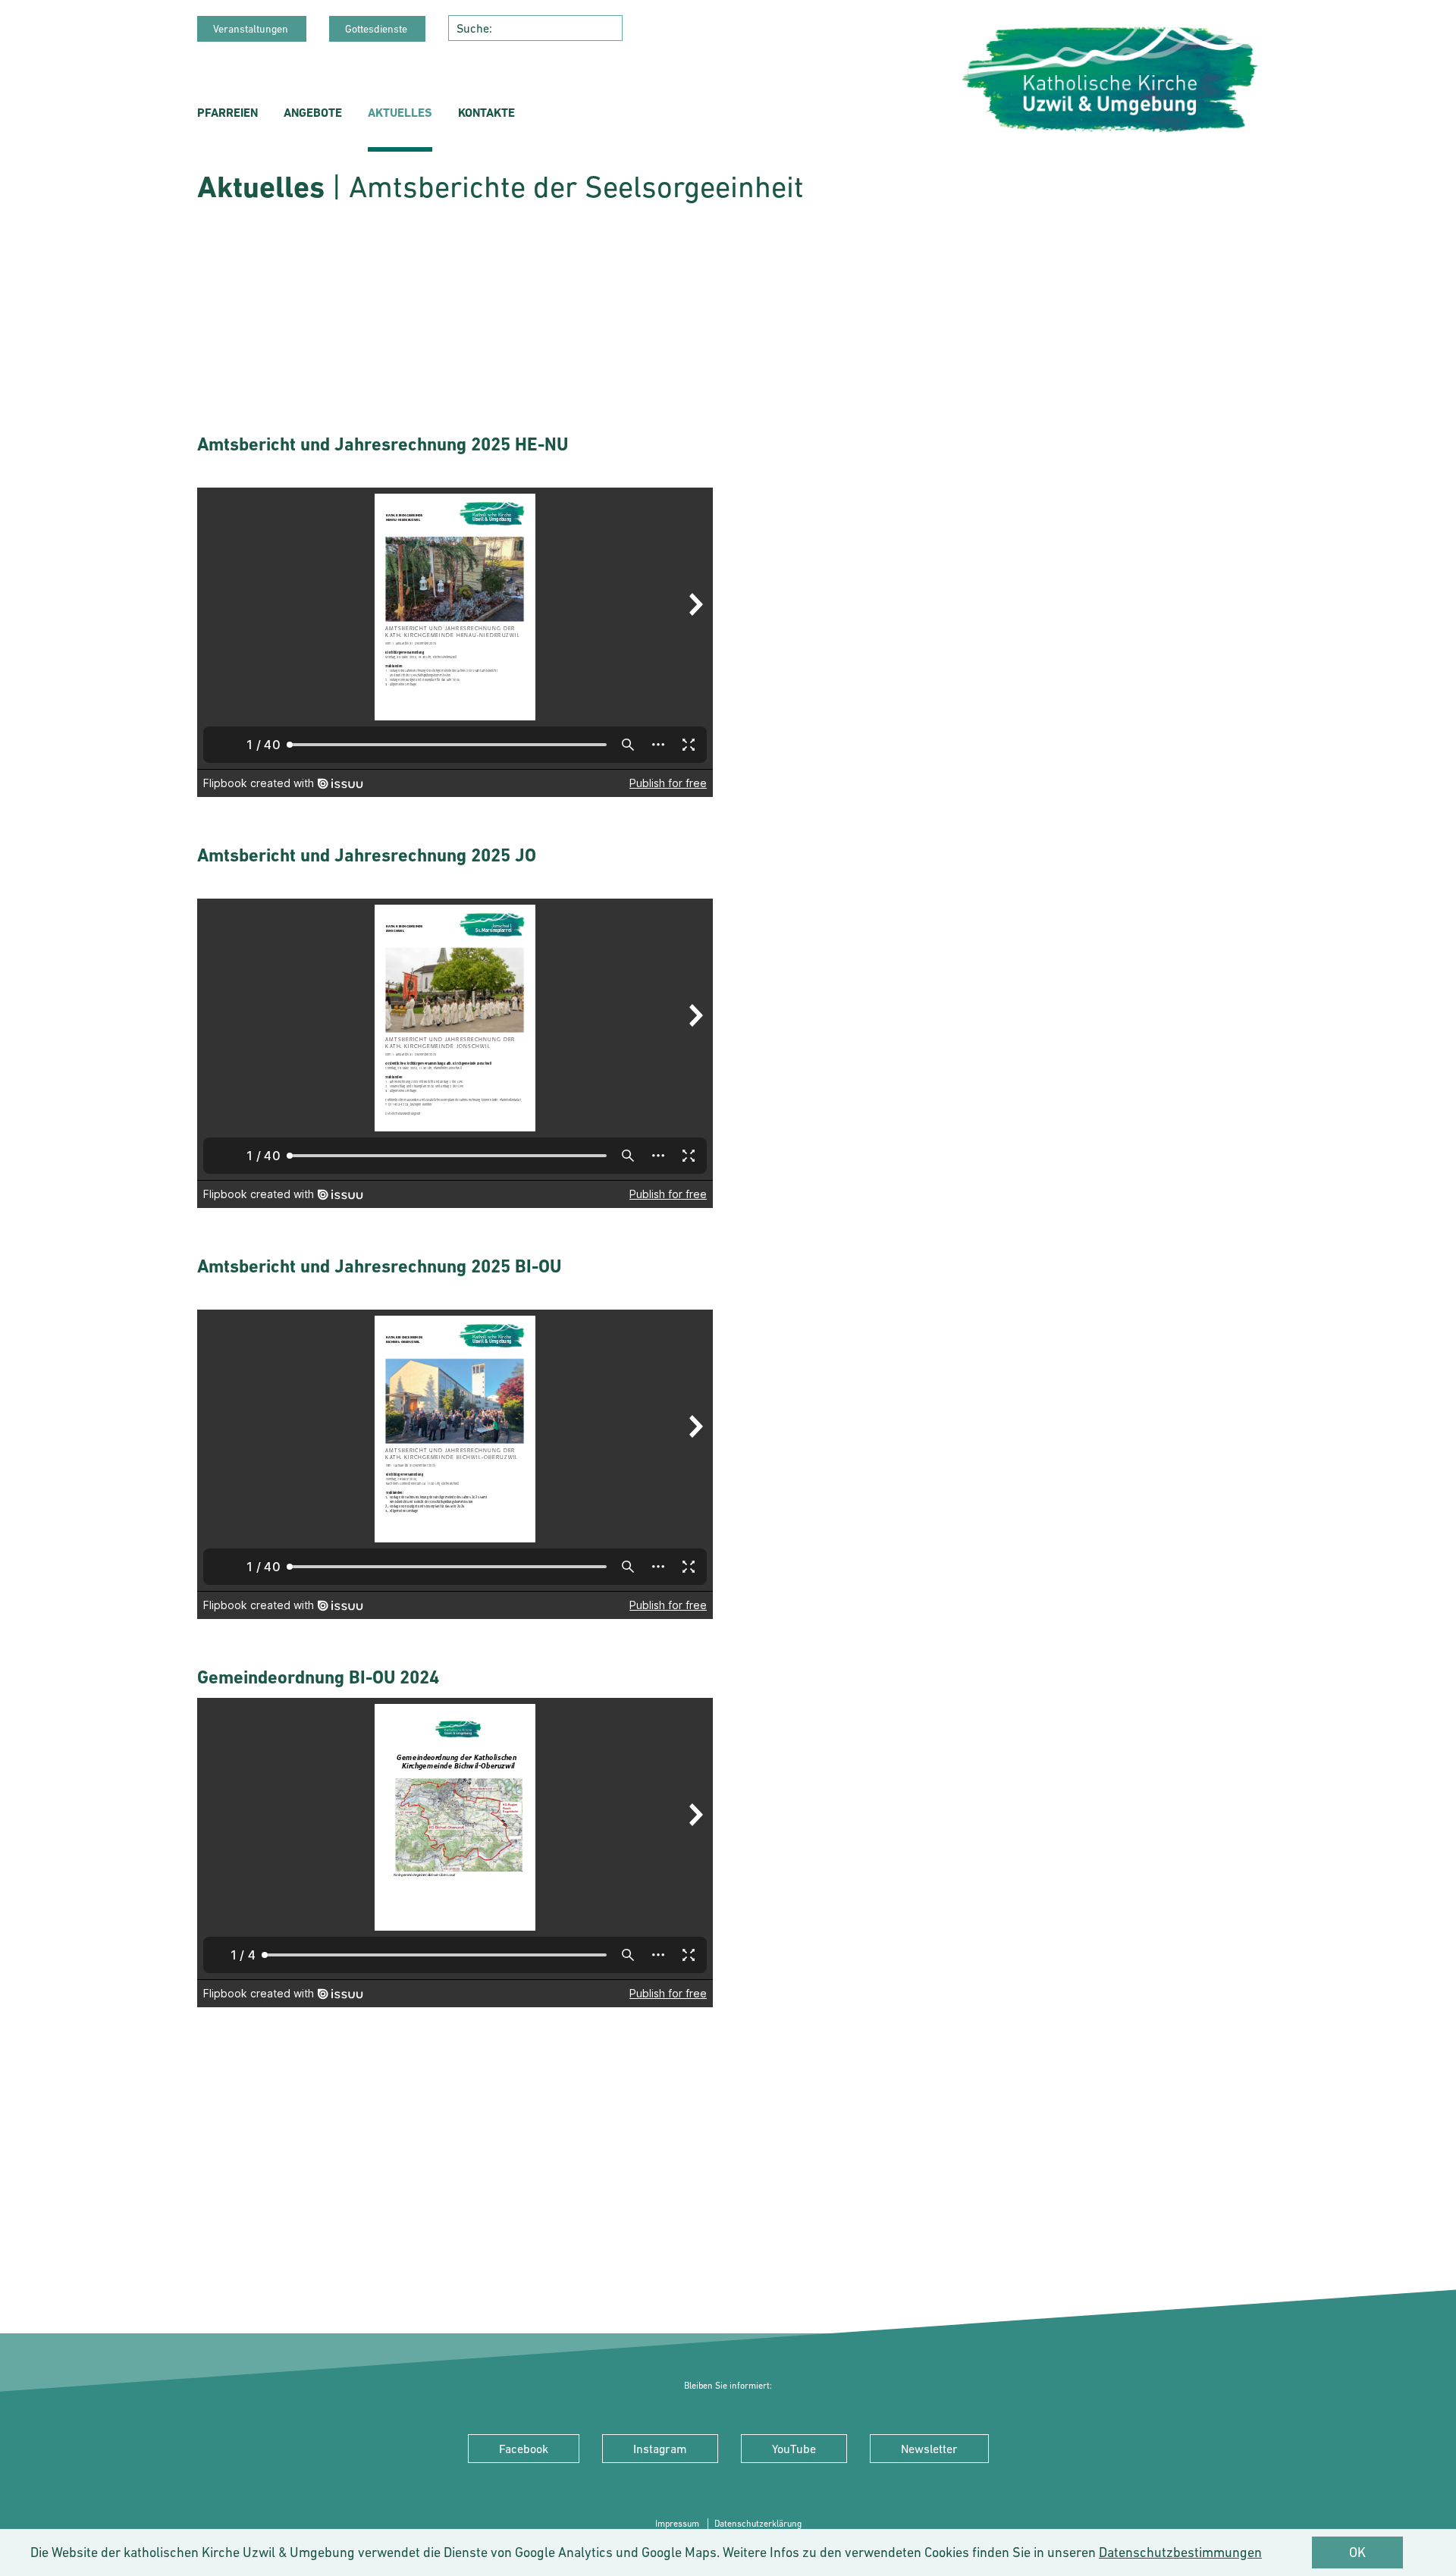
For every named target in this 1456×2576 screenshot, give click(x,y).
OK (1357, 2552)
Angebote (313, 113)
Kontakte (486, 113)
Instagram (660, 2449)
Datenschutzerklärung (758, 2524)
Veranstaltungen (252, 29)
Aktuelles (400, 113)
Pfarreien (227, 113)
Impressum (678, 2524)
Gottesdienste (377, 29)
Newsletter (929, 2449)
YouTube (794, 2449)
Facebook (524, 2449)
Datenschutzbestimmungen (1180, 2552)
